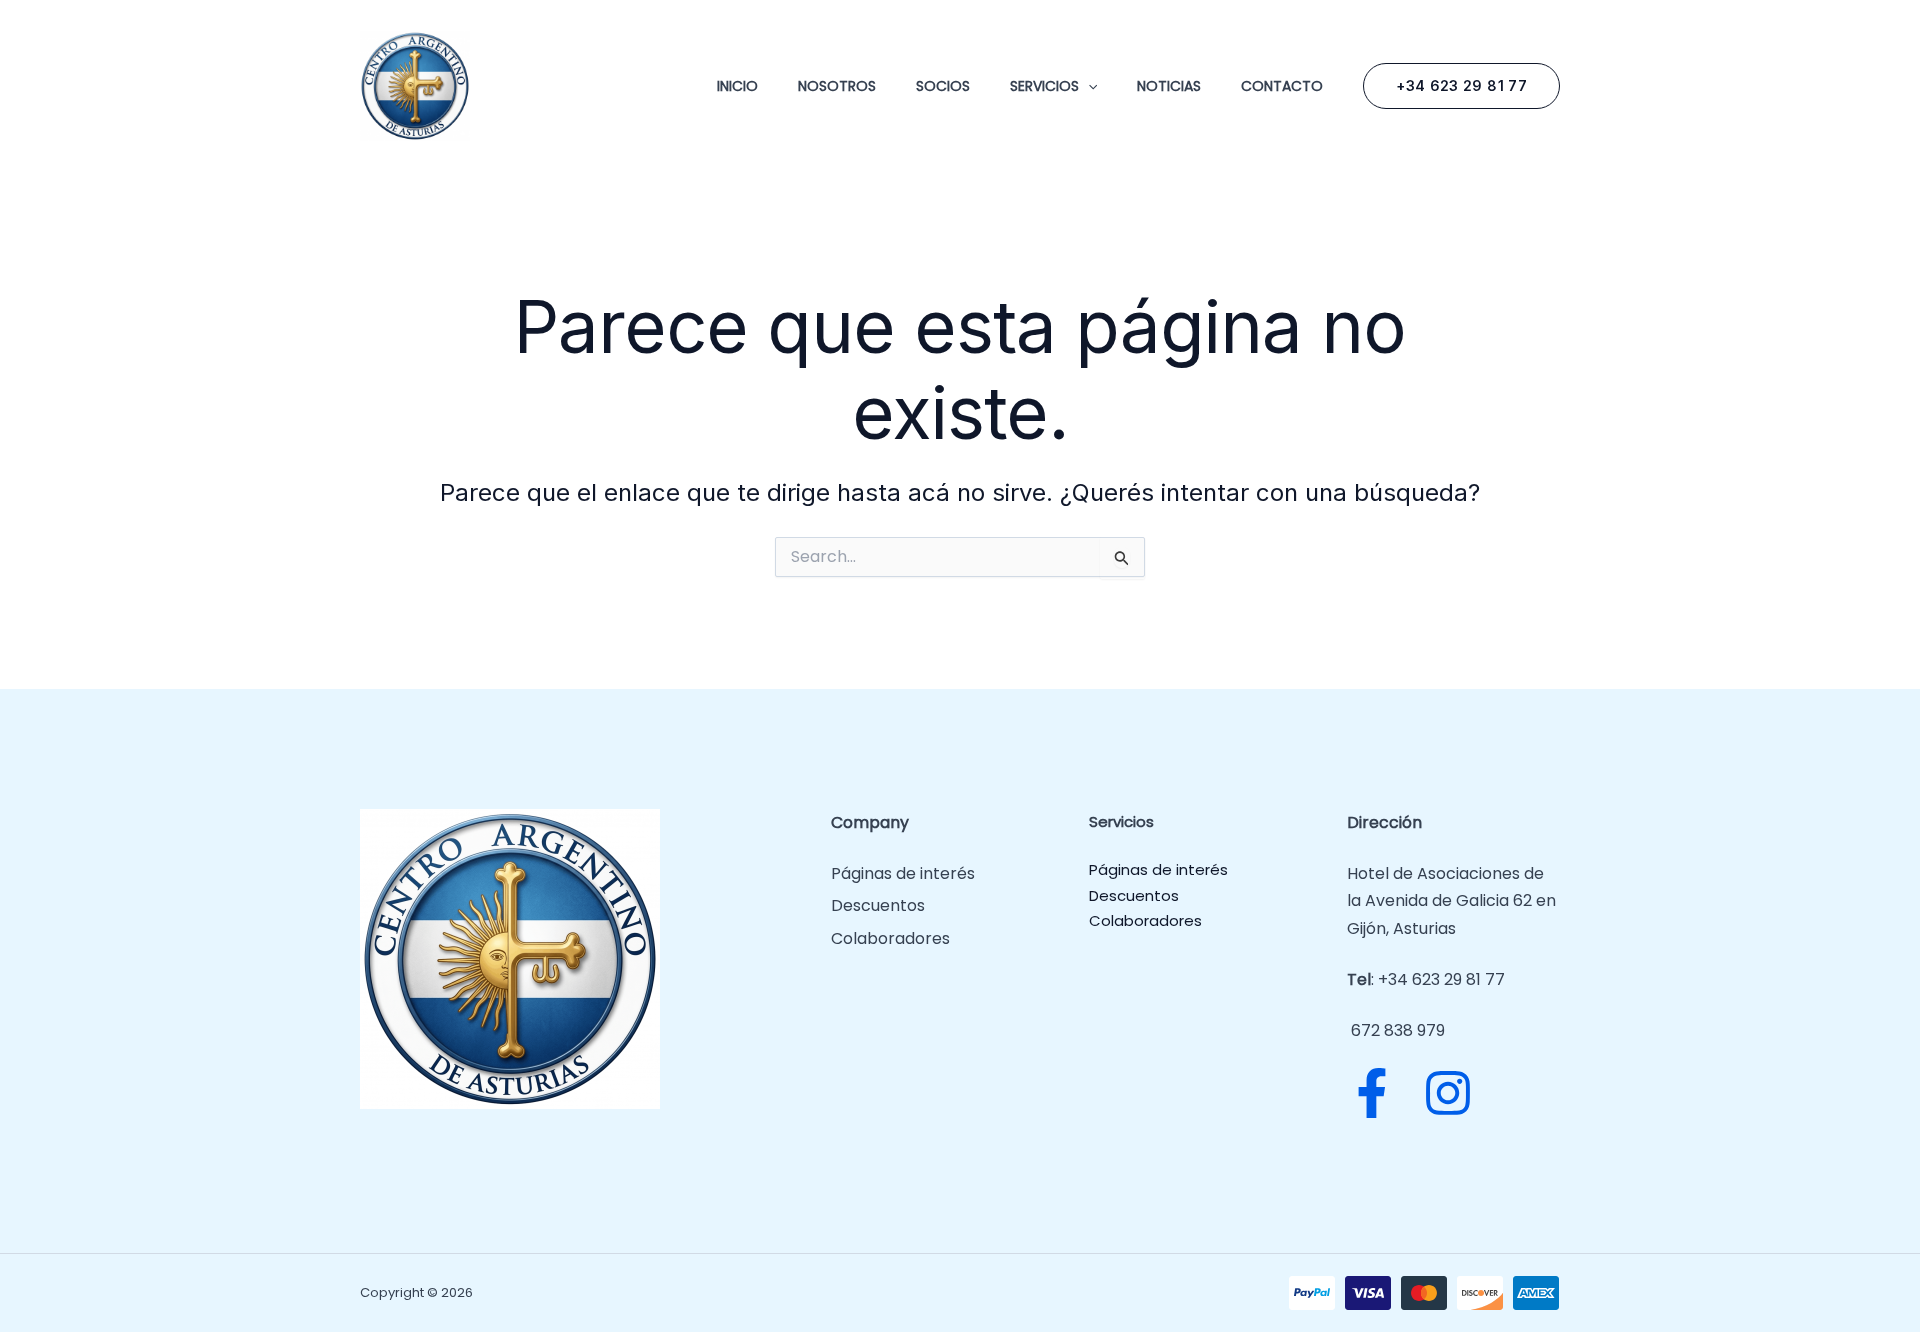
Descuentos (878, 905)
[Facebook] (1372, 1093)
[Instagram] (1448, 1093)
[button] (1088, 86)
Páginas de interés (903, 873)
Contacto (1282, 86)
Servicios (1044, 86)
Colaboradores (890, 938)
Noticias (1169, 86)
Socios (943, 86)
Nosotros (837, 86)
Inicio (737, 86)
